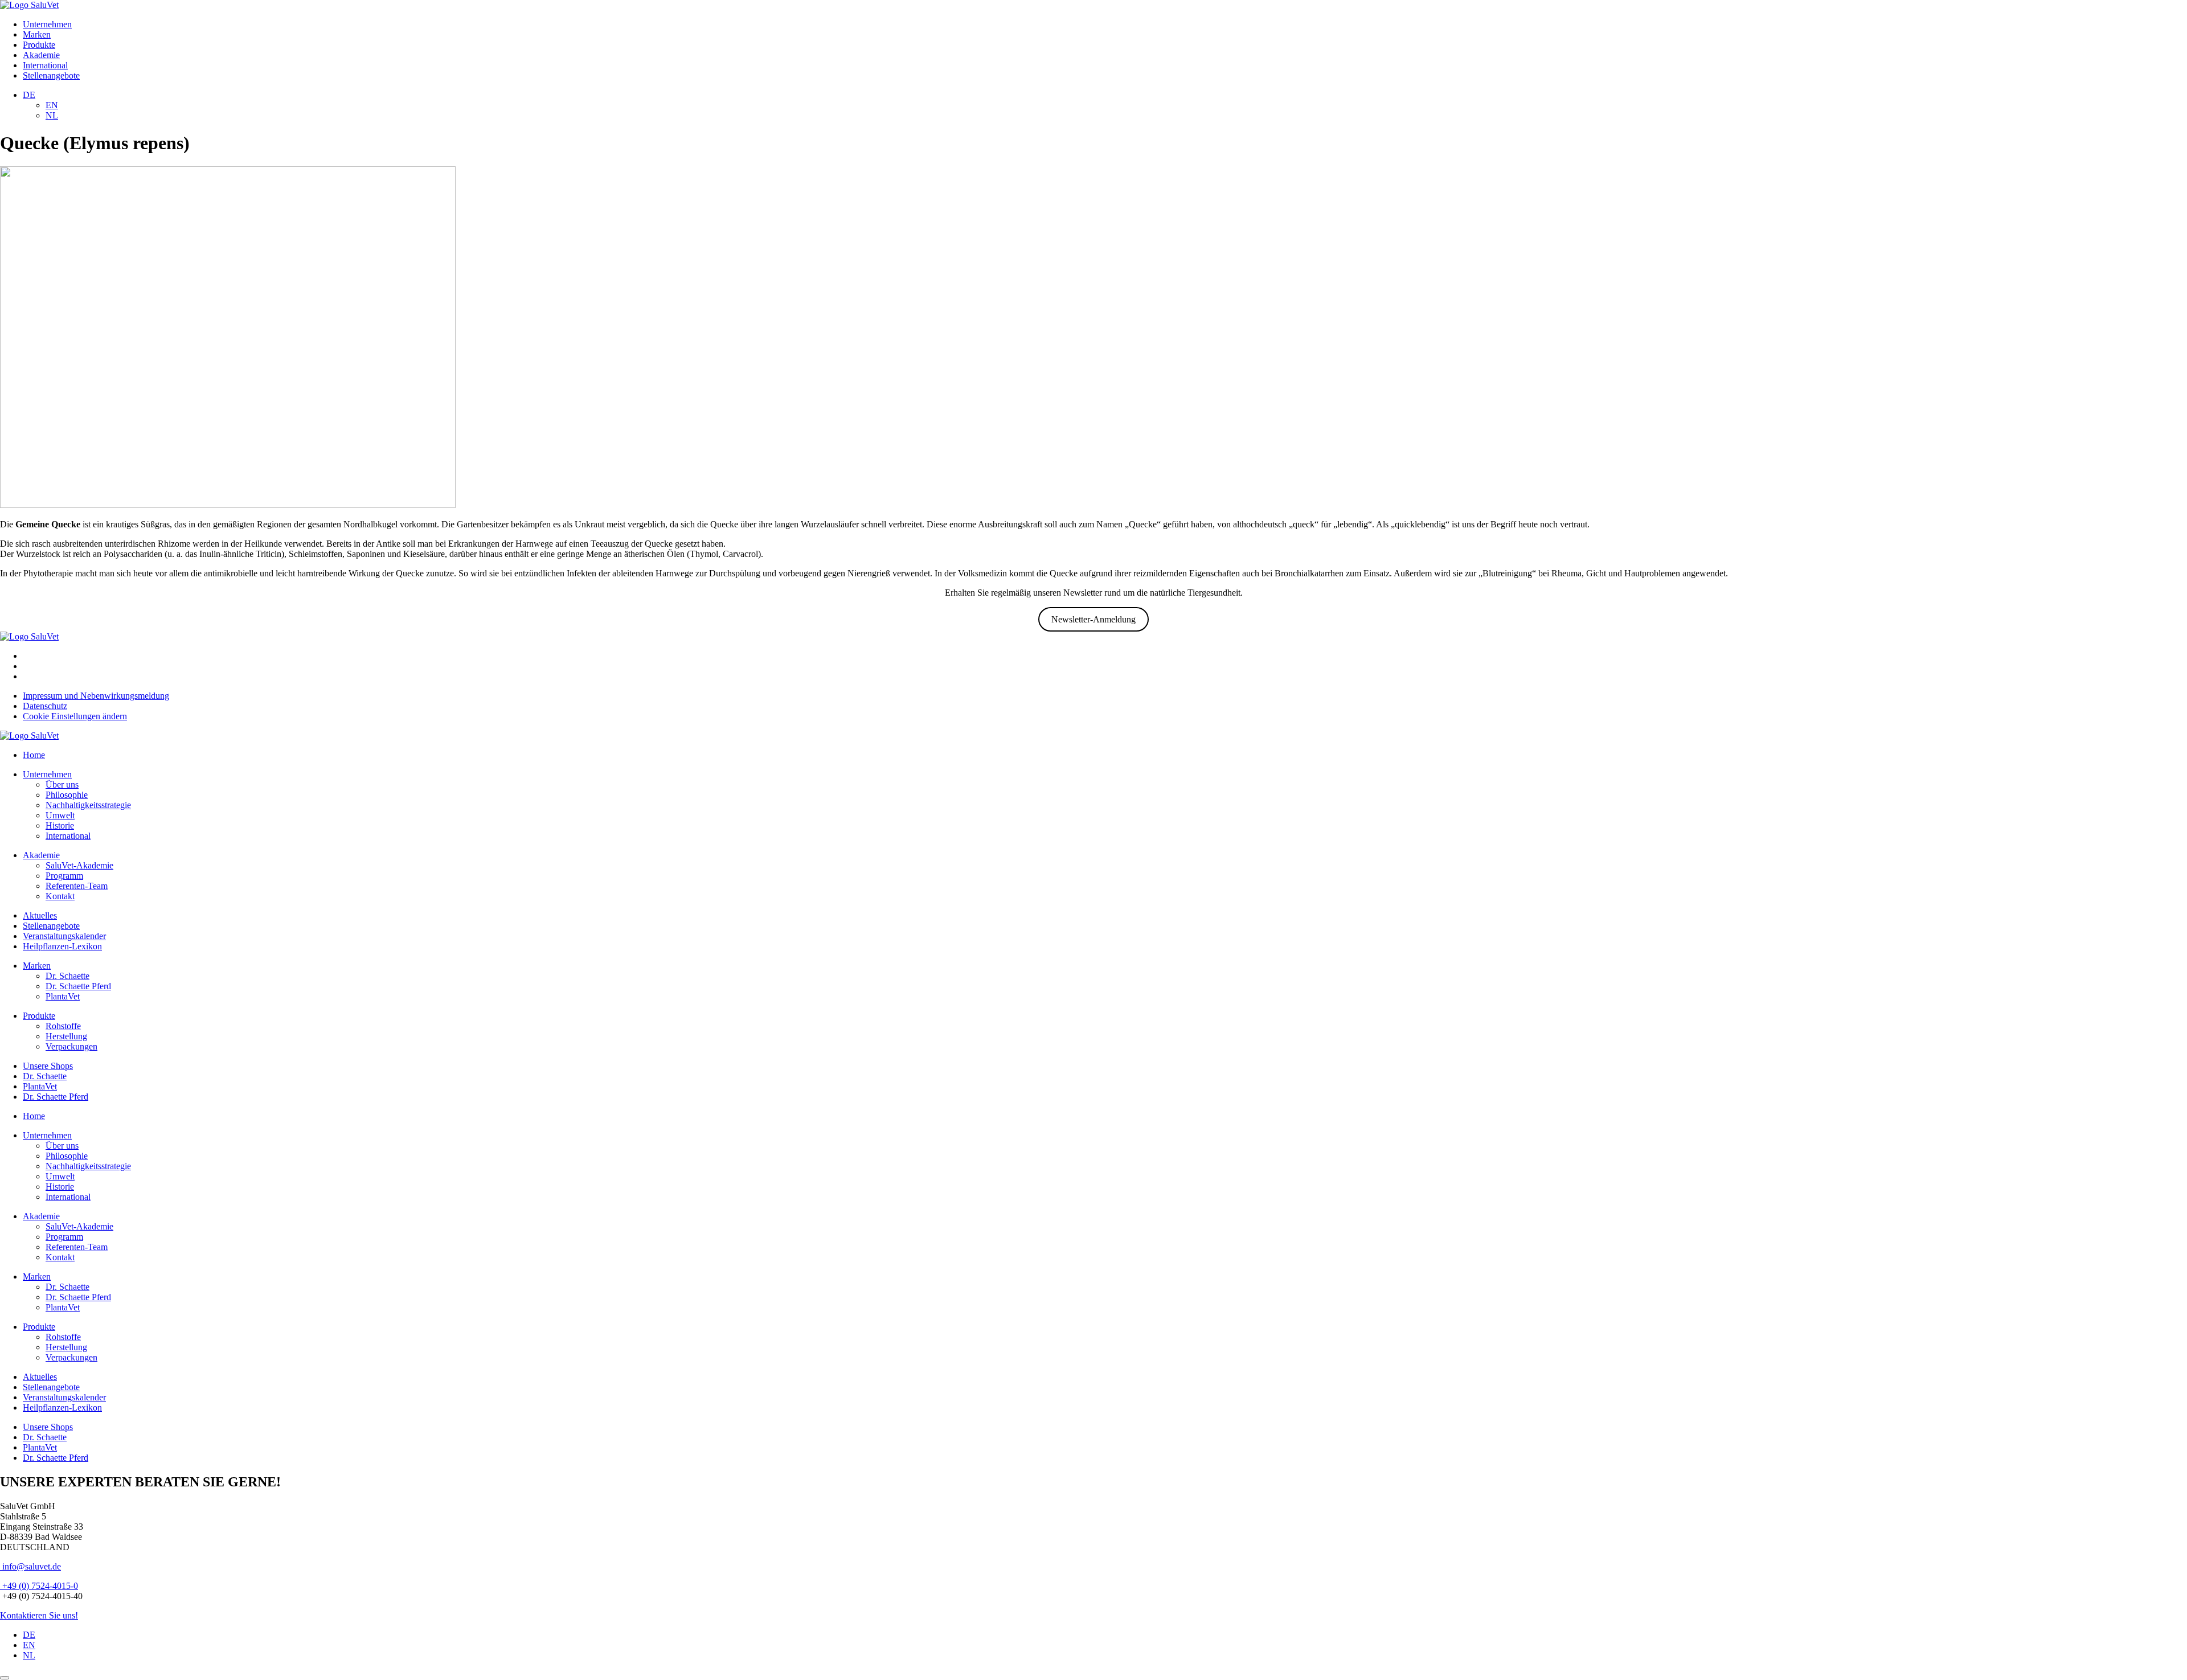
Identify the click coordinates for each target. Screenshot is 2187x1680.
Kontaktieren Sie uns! (39, 1615)
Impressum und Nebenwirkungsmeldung (96, 696)
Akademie (41, 55)
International (45, 65)
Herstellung (66, 1036)
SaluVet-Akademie (79, 865)
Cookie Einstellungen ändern (75, 716)
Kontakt (60, 896)
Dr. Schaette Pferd (78, 986)
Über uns (62, 784)
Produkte (39, 45)
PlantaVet (63, 996)
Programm (64, 876)
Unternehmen (47, 24)
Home (34, 755)
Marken (37, 34)
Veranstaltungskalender (64, 936)
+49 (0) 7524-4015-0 (39, 1586)
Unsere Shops (48, 1066)
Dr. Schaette (67, 976)
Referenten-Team (77, 886)
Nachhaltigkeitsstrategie (88, 805)
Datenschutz (45, 706)
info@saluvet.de (30, 1566)
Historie (60, 825)
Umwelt (60, 815)
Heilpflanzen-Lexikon (62, 946)
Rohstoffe (63, 1026)
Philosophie (67, 795)
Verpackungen (71, 1046)
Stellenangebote (51, 75)
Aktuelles (40, 915)
